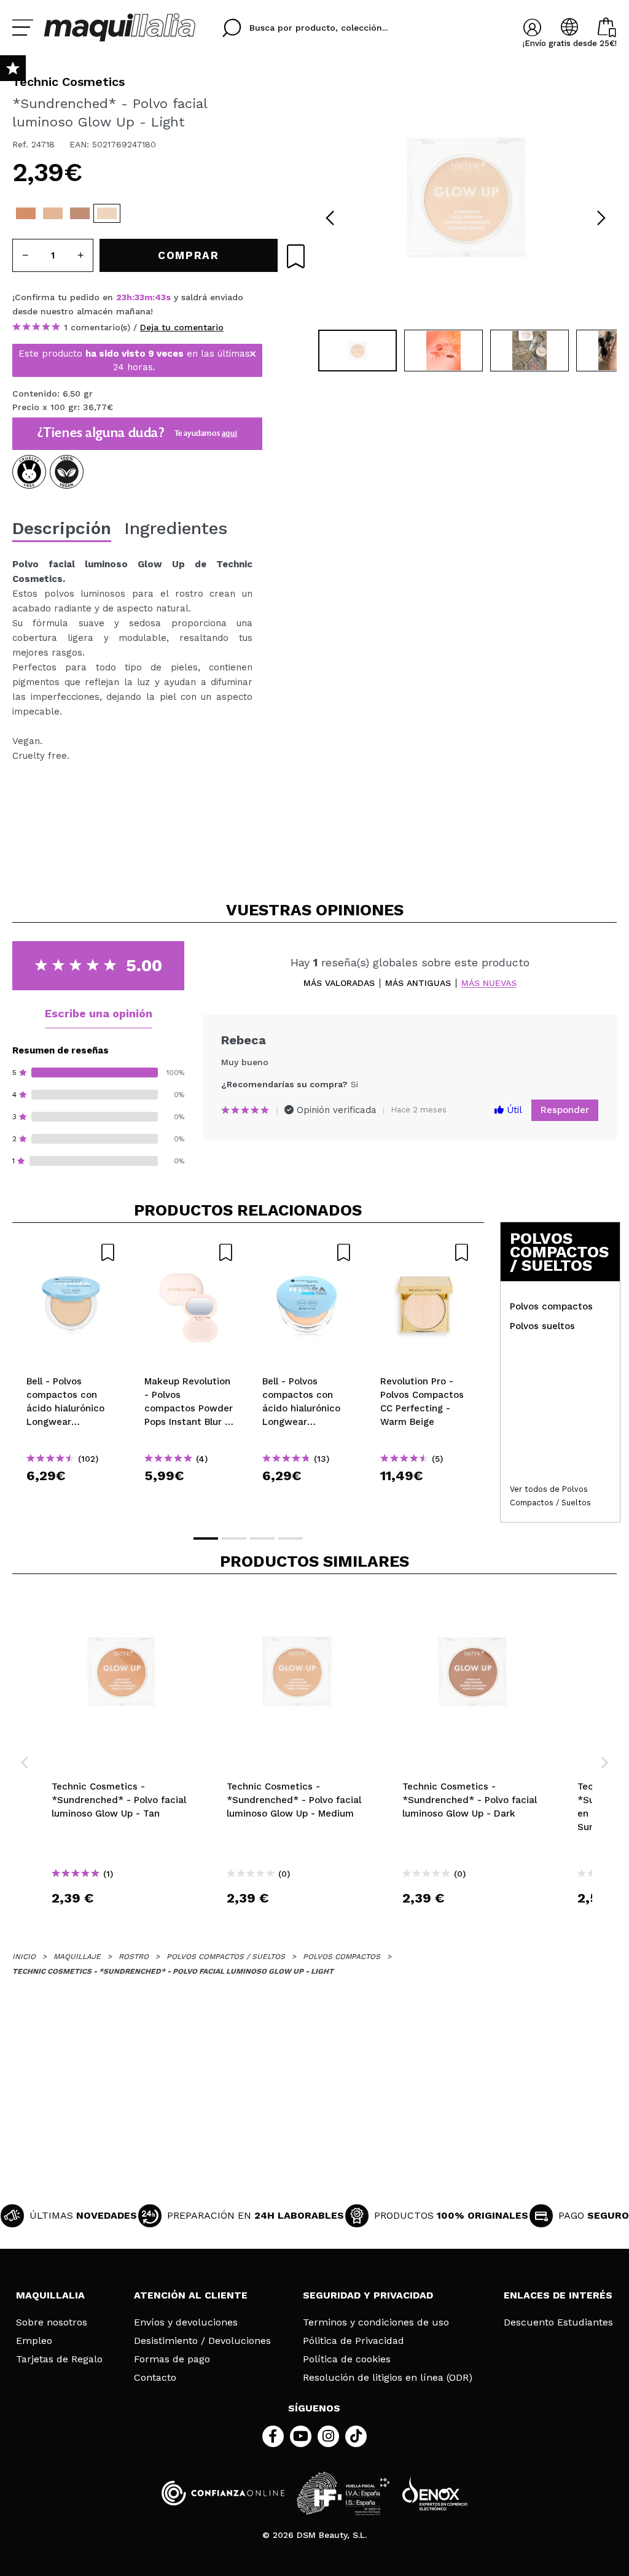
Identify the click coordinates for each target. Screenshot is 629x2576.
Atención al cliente (191, 2295)
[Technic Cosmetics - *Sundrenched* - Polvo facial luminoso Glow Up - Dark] (80, 213)
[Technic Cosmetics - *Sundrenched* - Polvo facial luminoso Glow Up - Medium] (53, 213)
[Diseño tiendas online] (435, 2493)
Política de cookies (347, 2359)
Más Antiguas (418, 983)
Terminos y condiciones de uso (376, 2322)
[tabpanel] (466, 196)
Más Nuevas (489, 983)
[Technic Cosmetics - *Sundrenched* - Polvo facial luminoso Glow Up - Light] (107, 213)
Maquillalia (50, 2295)
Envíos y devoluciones (186, 2322)
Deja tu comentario (182, 327)
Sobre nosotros (52, 2322)
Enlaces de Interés (558, 2295)
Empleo (34, 2341)
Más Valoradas (339, 983)
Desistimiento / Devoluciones (202, 2341)
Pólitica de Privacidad (354, 2341)
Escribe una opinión (99, 1013)
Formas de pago (172, 2359)
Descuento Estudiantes (558, 2322)
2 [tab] (234, 1538)
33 (139, 297)
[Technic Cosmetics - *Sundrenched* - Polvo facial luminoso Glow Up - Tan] (26, 213)
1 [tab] (206, 1538)
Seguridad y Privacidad (368, 2295)
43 (160, 297)
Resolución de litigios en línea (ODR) (388, 2378)
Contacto (155, 2378)
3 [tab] (262, 1538)
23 (121, 297)
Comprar (71, 1498)
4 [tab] (291, 1538)
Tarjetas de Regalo (59, 2359)
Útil (513, 1110)
